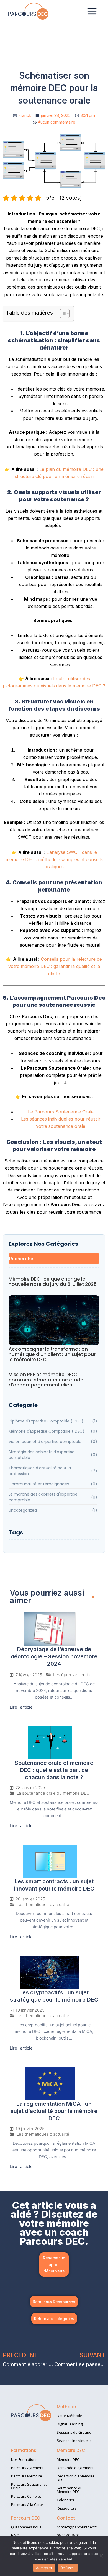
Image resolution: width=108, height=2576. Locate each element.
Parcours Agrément (27, 2468)
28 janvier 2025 (30, 1788)
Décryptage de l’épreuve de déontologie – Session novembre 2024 (54, 1656)
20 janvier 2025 (30, 1899)
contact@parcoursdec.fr (77, 2527)
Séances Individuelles (75, 2441)
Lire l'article (21, 1707)
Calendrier (66, 2500)
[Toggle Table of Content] (62, 314)
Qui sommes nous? (27, 2527)
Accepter (44, 2568)
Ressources (67, 2508)
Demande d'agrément (75, 2468)
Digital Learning (70, 2424)
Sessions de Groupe (74, 2432)
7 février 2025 (29, 1675)
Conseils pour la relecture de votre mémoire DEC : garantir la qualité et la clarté (55, 966)
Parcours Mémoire (27, 2476)
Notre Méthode (70, 2416)
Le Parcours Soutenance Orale (61, 1112)
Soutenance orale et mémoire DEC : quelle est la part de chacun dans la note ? (54, 1770)
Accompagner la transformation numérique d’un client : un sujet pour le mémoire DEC (52, 1354)
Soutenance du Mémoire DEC (70, 2490)
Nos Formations (24, 2459)
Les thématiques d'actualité (43, 1905)
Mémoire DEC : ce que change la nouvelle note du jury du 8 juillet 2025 (53, 1282)
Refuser (68, 2568)
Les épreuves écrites (73, 1675)
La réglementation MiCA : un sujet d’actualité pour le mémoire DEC (54, 2111)
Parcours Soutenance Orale (29, 2486)
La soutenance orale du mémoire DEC (53, 1793)
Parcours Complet (26, 2496)
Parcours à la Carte (27, 2505)
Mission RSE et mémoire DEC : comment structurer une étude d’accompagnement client (46, 1380)
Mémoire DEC (68, 2459)
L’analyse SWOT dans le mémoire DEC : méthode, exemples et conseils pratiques (54, 860)
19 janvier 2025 (30, 2010)
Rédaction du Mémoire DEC (76, 2478)
